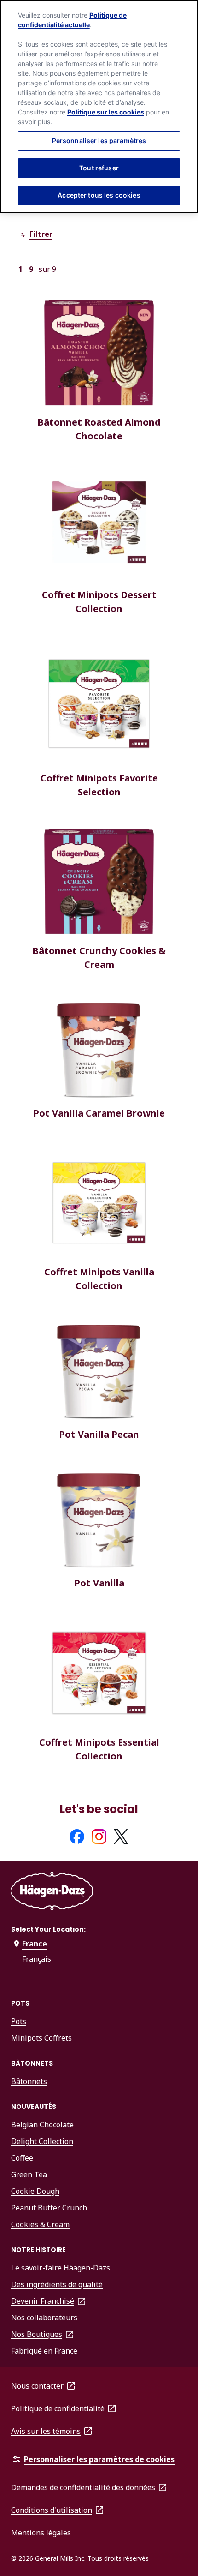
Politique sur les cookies (106, 112)
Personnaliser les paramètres (99, 141)
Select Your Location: (48, 1929)
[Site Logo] (52, 1893)
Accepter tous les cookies (99, 195)
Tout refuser (99, 168)
